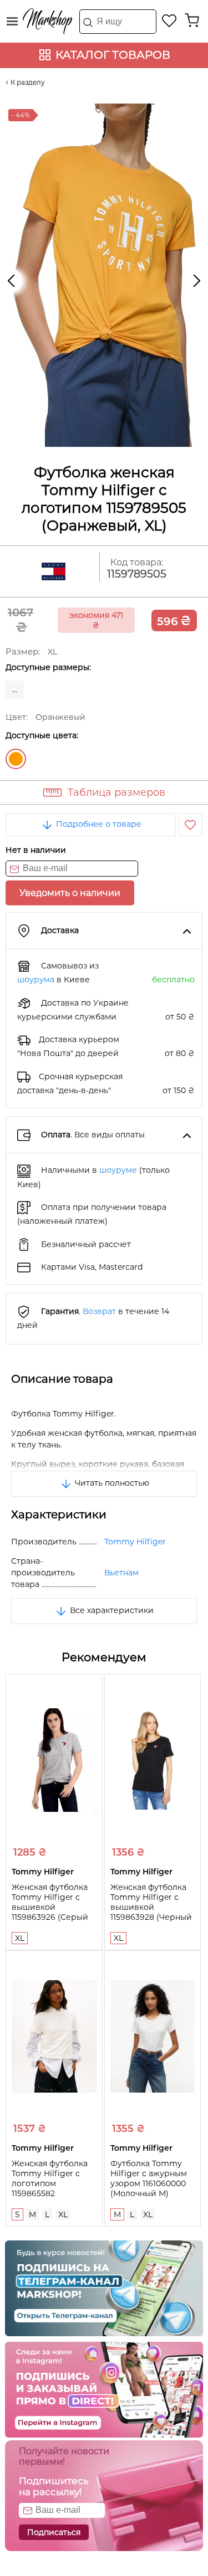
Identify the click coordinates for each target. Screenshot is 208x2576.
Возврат (99, 1311)
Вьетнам (121, 1573)
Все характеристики (111, 1610)
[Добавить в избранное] (190, 825)
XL (20, 1938)
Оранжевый (16, 759)
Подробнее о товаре (98, 824)
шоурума (36, 980)
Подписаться (54, 2532)
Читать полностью (111, 1483)
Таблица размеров (116, 792)
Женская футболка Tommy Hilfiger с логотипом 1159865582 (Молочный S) (50, 2183)
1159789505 (137, 574)
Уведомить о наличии (70, 893)
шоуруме (118, 1170)
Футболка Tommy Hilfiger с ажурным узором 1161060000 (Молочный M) (149, 2178)
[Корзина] (192, 20)
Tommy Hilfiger (135, 1542)
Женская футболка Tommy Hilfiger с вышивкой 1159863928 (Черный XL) (151, 1907)
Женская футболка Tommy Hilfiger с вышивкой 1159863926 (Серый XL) (50, 1907)
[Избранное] (169, 20)
